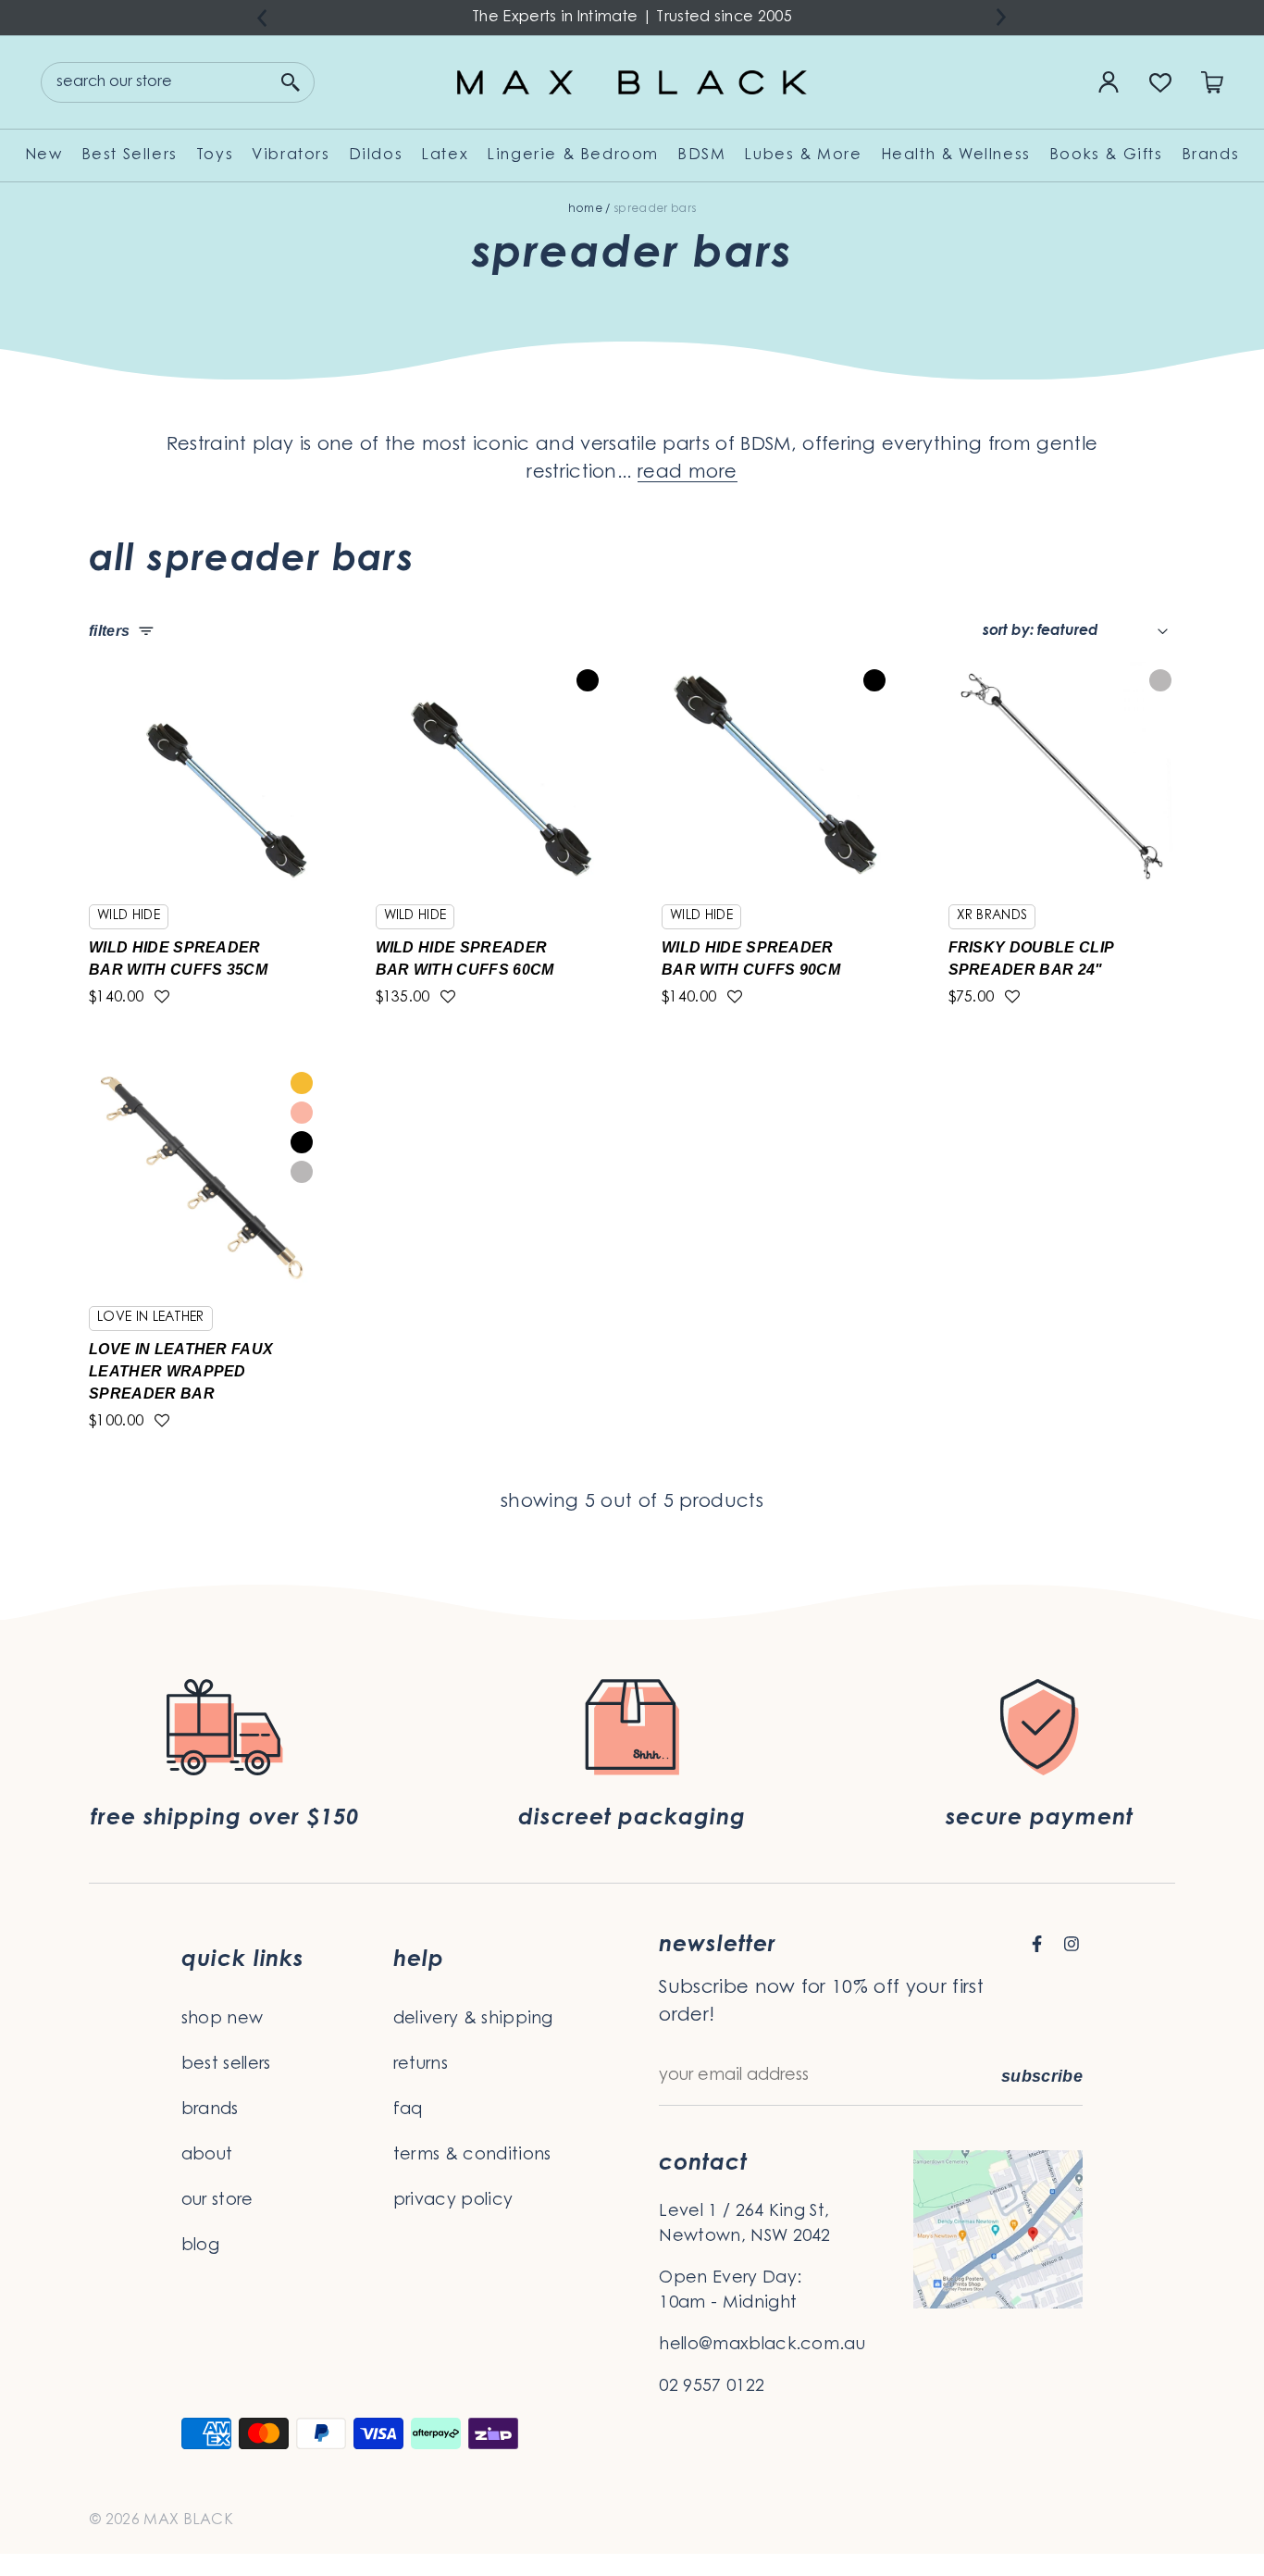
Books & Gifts (1106, 156)
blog (200, 2246)
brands (210, 2110)
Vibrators (291, 156)
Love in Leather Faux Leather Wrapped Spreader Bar (181, 1371)
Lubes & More (803, 156)
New (44, 156)
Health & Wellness (956, 156)
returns (421, 2065)
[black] (588, 680)
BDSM (701, 156)
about (207, 2156)
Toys (215, 156)
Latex (445, 156)
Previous (262, 18)
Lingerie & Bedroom (573, 156)
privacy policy (453, 2201)
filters (109, 631)
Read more (688, 473)
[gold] (302, 1083)
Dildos (376, 156)
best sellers (226, 2065)
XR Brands (992, 916)
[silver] (1160, 680)
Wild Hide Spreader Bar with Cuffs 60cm (465, 958)
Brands (1211, 156)
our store (217, 2201)
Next (1002, 17)
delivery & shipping (473, 2020)
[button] (162, 998)
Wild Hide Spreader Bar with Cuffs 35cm (178, 958)
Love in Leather (151, 1318)
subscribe (1042, 2076)
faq (408, 2110)
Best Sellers (130, 156)
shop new (223, 2020)
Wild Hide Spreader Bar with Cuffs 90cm (751, 958)
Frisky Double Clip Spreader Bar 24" (1031, 958)
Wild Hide (129, 916)
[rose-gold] (302, 1113)
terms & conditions (472, 2156)
